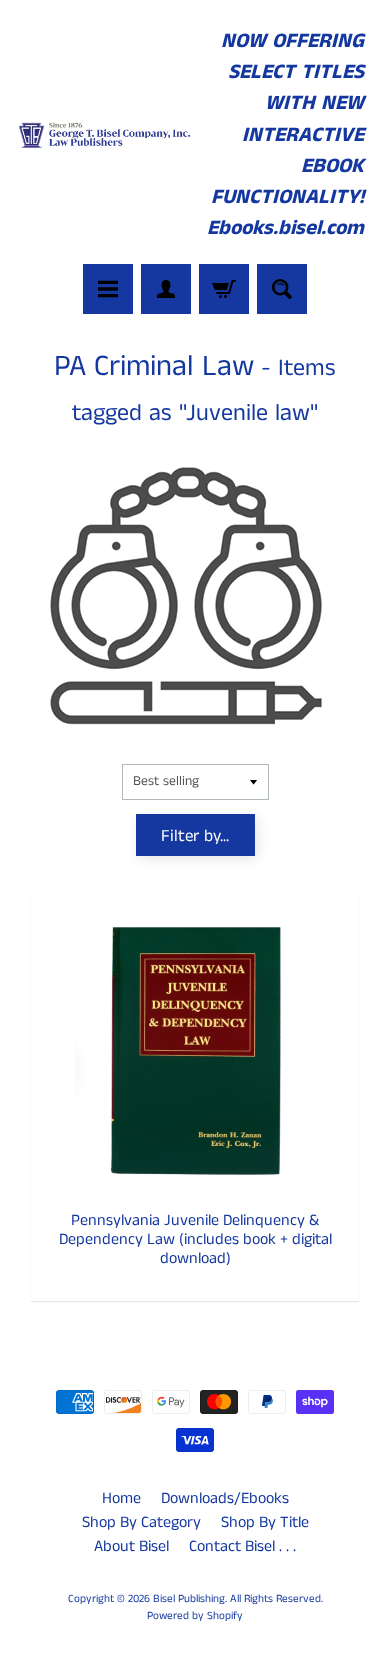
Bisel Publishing (189, 1599)
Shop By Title (265, 1522)
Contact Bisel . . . (242, 1546)
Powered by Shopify (195, 1616)
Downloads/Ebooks (225, 1498)
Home (121, 1498)
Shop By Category (141, 1522)
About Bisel (131, 1546)
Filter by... (195, 836)
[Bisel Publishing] (105, 135)
